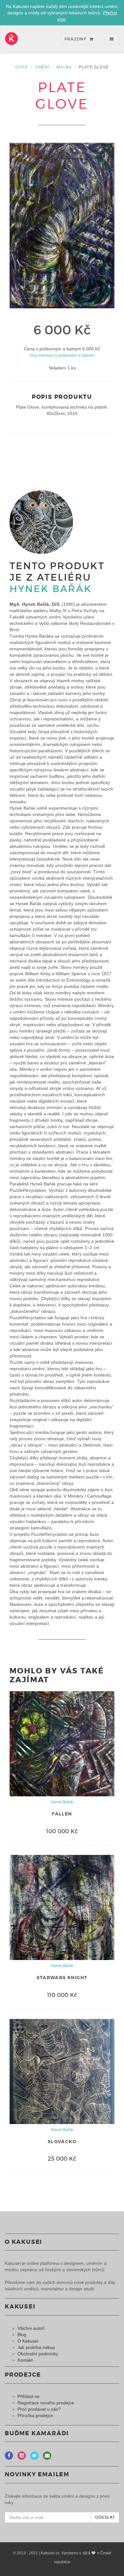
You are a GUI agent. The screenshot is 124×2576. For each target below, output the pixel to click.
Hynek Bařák (51, 589)
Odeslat (105, 2517)
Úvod (22, 67)
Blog (22, 2335)
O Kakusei (28, 2341)
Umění (42, 67)
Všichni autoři (31, 2328)
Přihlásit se (28, 2396)
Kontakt (25, 2360)
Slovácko (62, 2142)
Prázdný (76, 39)
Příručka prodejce (35, 2415)
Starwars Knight (62, 1978)
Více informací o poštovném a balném (62, 355)
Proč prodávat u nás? (39, 2409)
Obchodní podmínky (38, 2354)
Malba (64, 67)
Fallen (62, 1814)
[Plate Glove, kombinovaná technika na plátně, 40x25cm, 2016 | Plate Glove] (62, 225)
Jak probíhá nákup (36, 2347)
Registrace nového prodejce (46, 2403)
